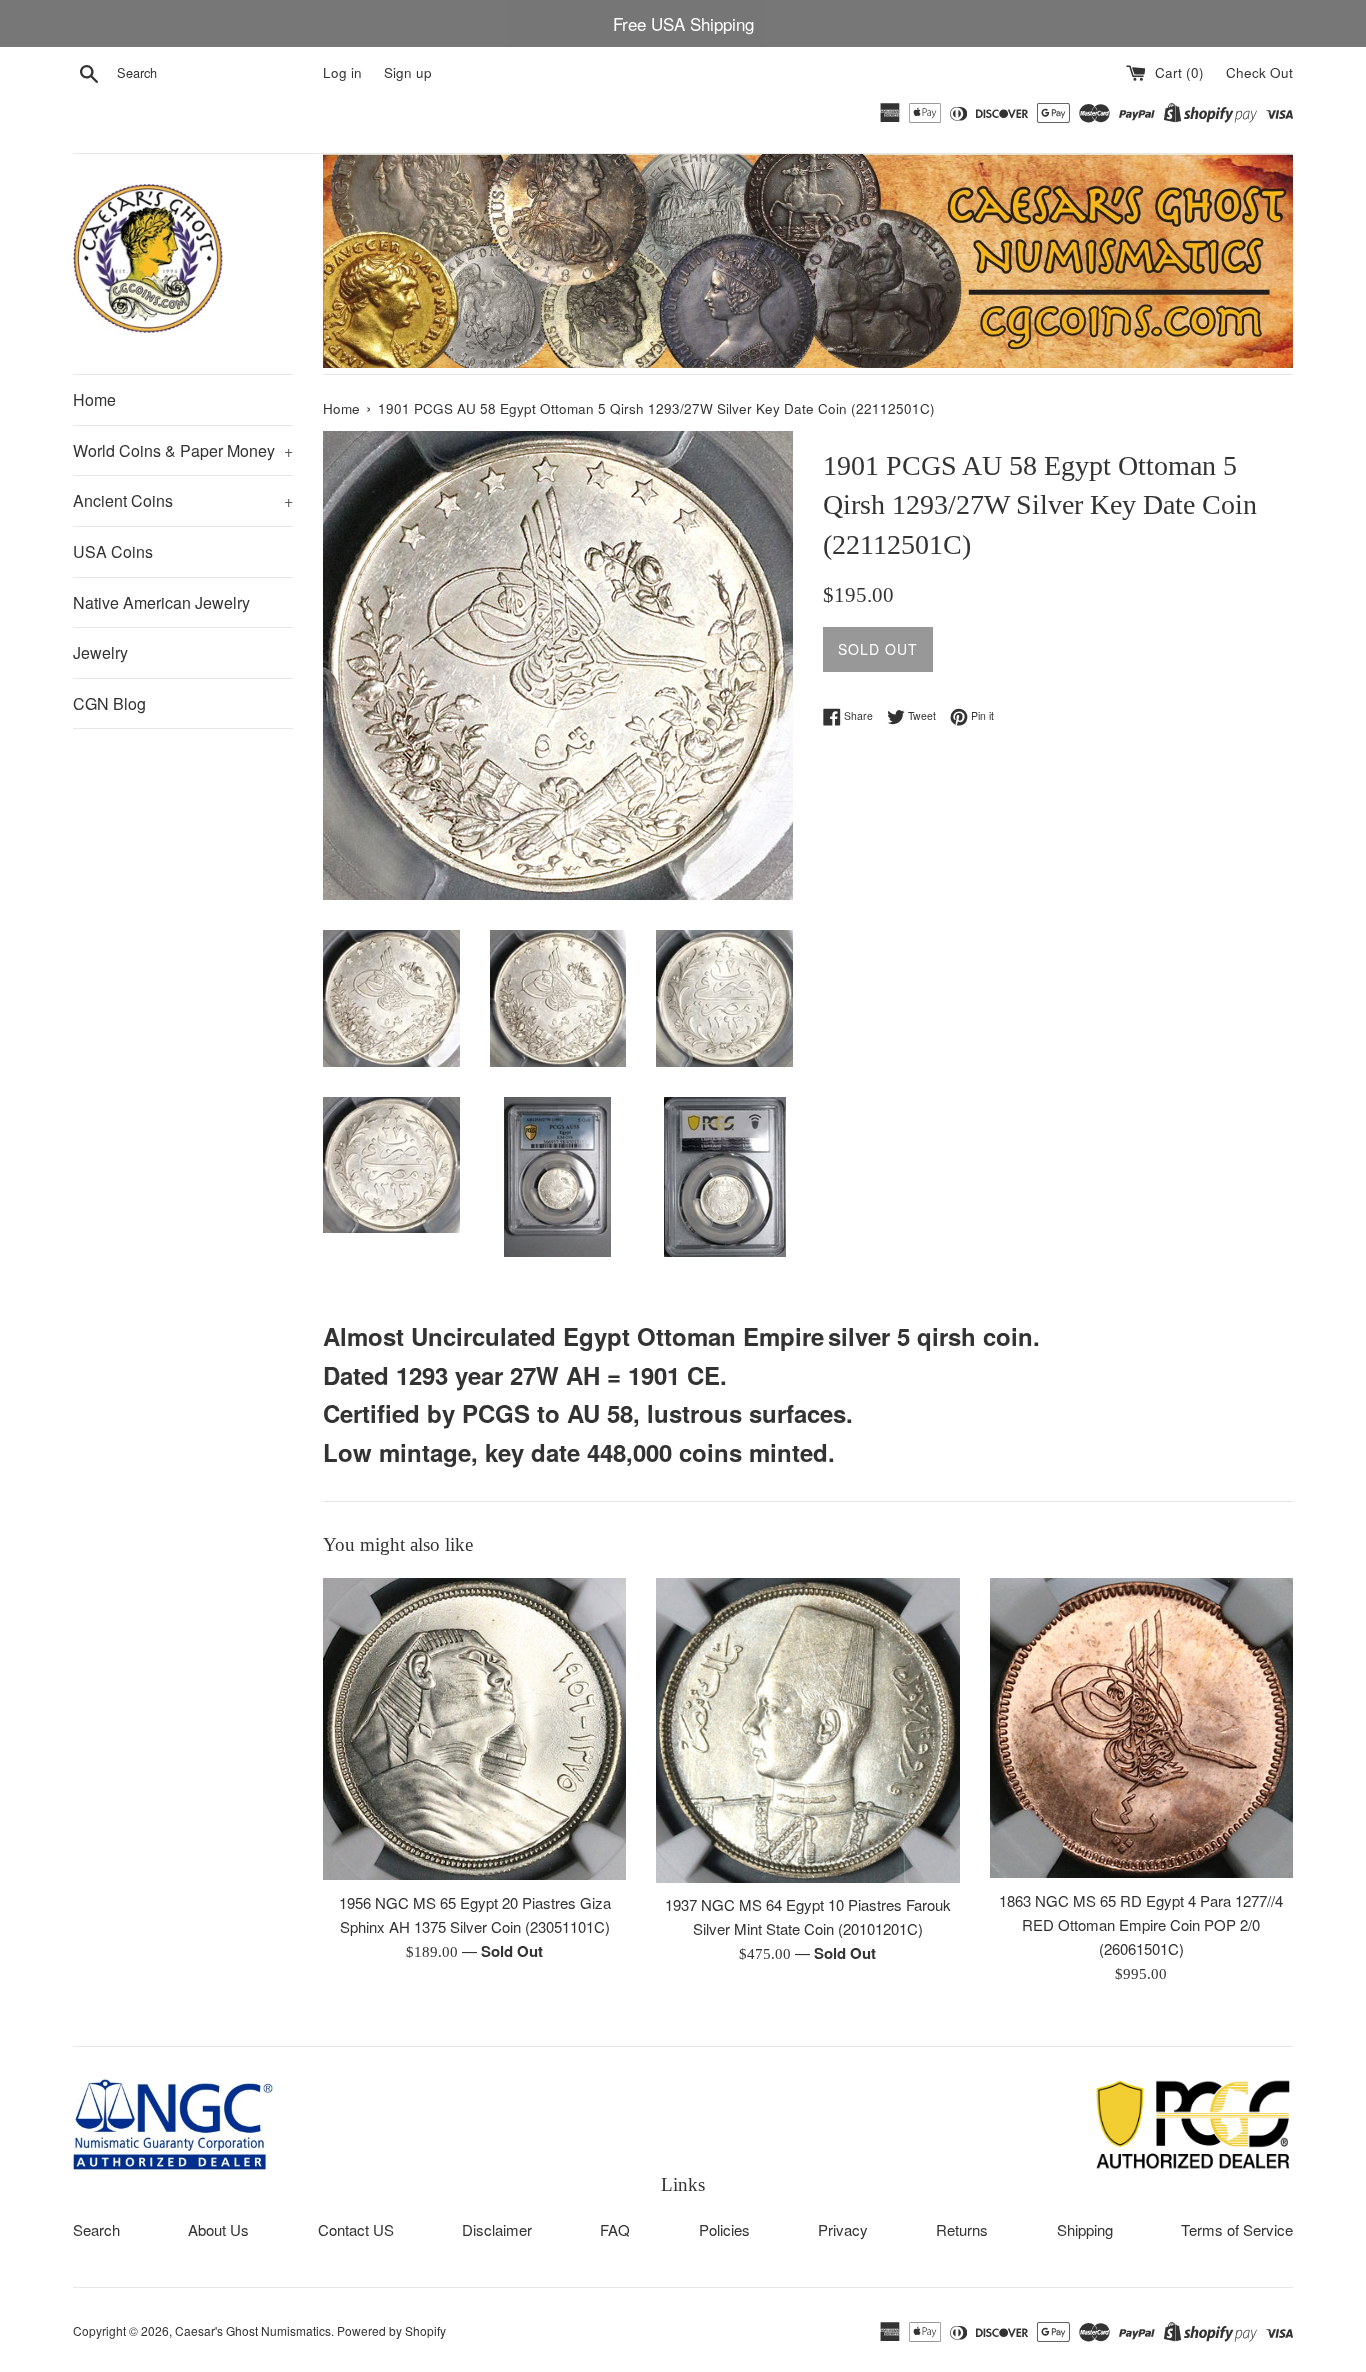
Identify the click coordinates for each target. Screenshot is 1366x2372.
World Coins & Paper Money (183, 450)
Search (96, 2229)
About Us (218, 2229)
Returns (962, 2229)
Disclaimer (497, 2229)
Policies (724, 2229)
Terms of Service (1237, 2229)
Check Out (1259, 72)
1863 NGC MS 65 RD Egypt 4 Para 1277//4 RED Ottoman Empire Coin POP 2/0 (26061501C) (1141, 1924)
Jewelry (100, 652)
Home (94, 399)
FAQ (615, 2229)
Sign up (408, 72)
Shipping (1085, 2229)
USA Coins (113, 551)
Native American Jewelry (161, 602)
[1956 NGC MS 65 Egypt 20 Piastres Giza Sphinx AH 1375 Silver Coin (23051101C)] (474, 1729)
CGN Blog (109, 703)
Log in (342, 72)
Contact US (356, 2229)
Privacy (843, 2229)
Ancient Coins (183, 500)
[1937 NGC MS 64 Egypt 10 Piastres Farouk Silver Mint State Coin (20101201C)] (807, 1730)
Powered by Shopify (391, 2330)
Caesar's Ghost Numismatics (253, 2330)
